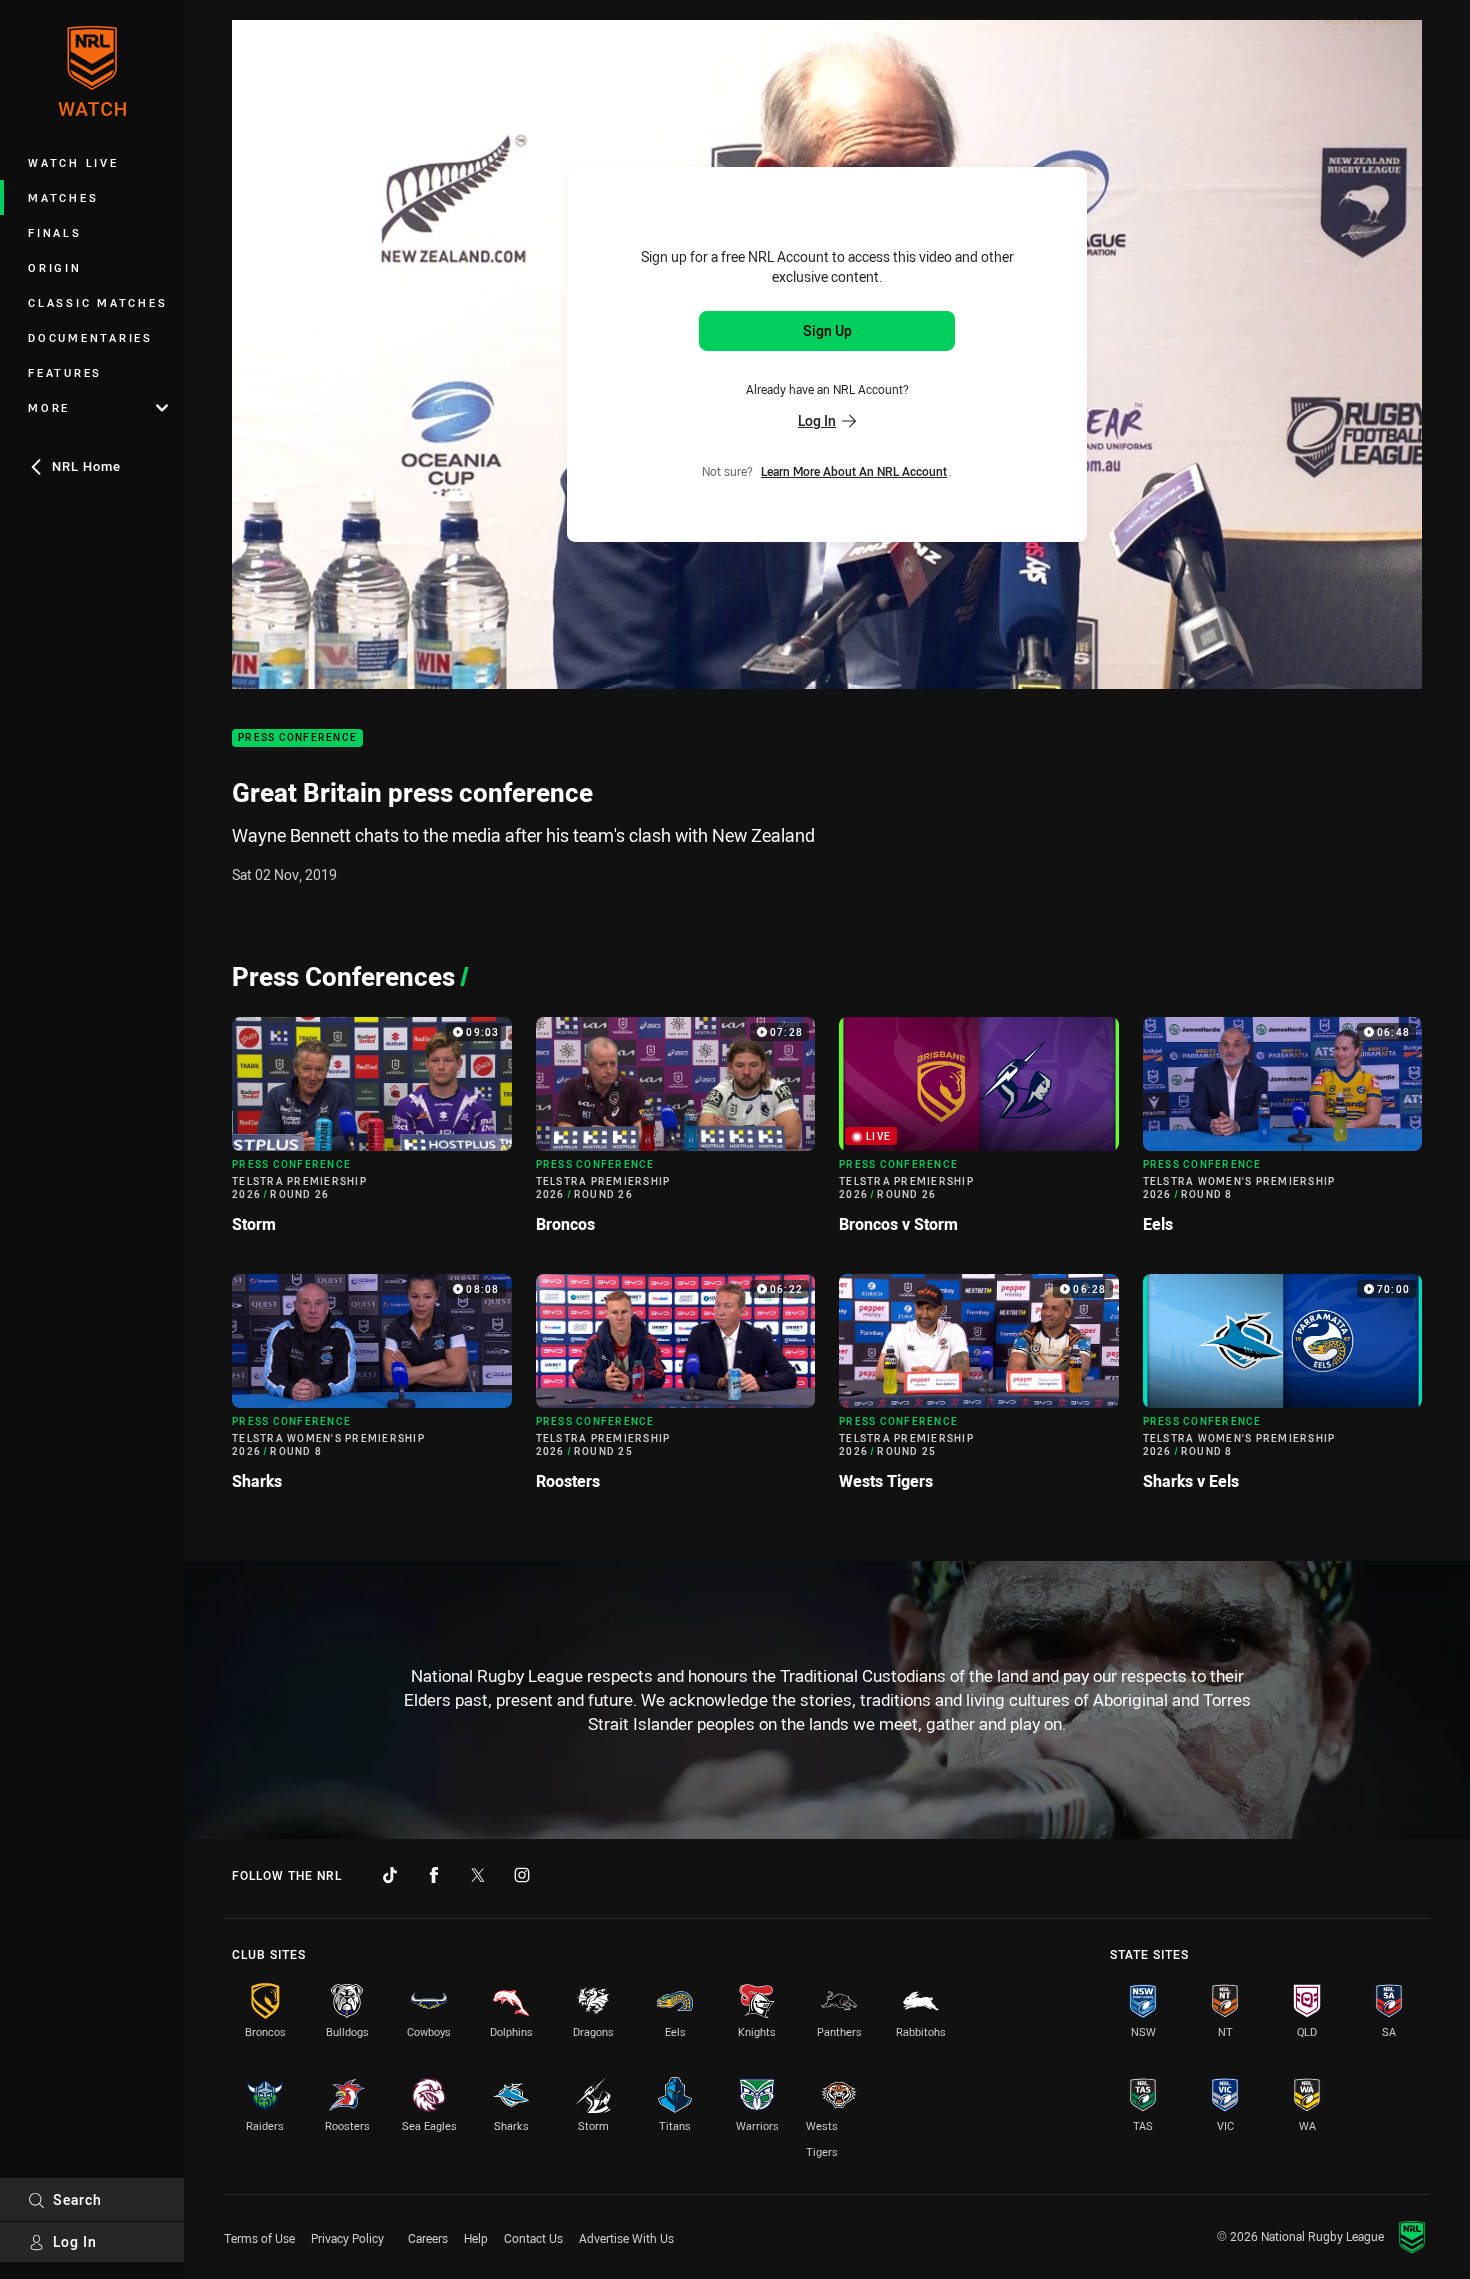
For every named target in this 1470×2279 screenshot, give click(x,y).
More (49, 407)
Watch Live (73, 162)
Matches (63, 197)
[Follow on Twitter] (478, 1875)
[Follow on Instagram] (522, 1875)
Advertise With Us (626, 2238)
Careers (428, 2238)
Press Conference (297, 738)
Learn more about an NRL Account (854, 470)
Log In (75, 2241)
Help (476, 2238)
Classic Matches (97, 302)
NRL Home (86, 466)
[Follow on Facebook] (434, 1875)
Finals (55, 232)
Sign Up (827, 330)
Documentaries (90, 337)
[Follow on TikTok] (390, 1875)
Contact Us (533, 2238)
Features (65, 372)
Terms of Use (259, 2238)
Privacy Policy (347, 2238)
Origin (55, 267)
